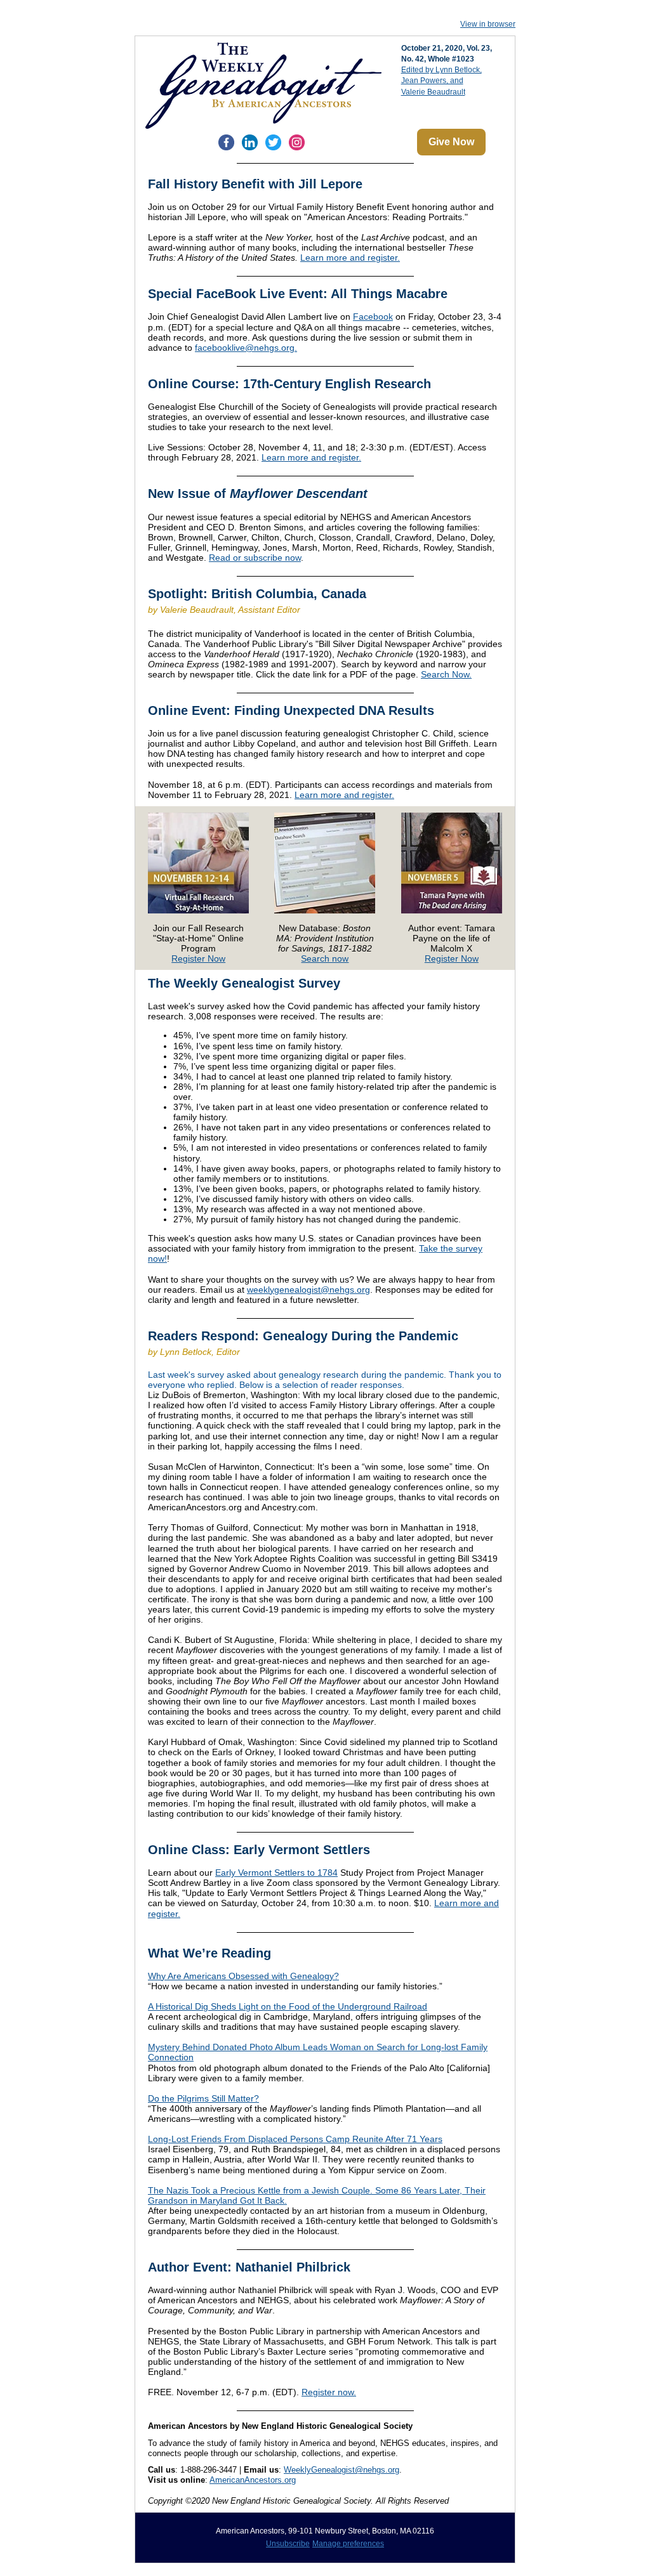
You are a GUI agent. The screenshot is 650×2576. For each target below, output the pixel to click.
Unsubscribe (288, 2544)
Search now (325, 958)
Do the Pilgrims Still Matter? (203, 2098)
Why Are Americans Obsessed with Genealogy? (243, 1976)
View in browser (488, 24)
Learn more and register (349, 258)
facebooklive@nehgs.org (245, 348)
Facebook (373, 317)
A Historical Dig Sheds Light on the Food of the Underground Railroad (288, 2006)
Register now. (329, 2392)
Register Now (198, 958)
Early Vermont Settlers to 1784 (276, 1873)
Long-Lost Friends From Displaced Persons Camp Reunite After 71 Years (295, 2139)
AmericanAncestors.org (253, 2480)
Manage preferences (348, 2544)
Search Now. (446, 674)
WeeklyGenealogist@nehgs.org (342, 2470)
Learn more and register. (311, 457)
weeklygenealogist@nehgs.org (308, 1290)
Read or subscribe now (255, 558)
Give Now (451, 142)
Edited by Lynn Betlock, (441, 70)
